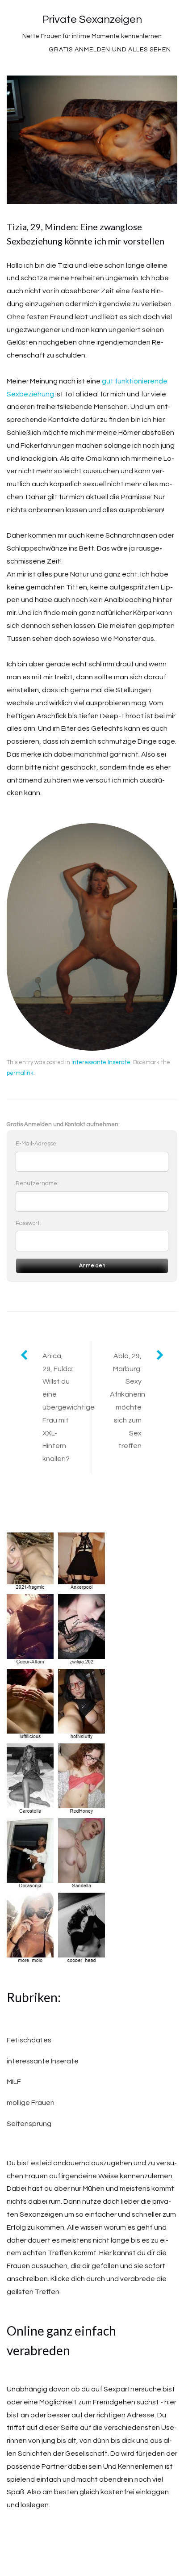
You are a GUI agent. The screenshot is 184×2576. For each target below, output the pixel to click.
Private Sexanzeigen (92, 19)
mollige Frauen (31, 2103)
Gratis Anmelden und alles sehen (110, 50)
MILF (14, 2082)
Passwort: (28, 1223)
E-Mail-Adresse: (37, 1144)
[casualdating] (57, 1749)
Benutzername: (37, 1183)
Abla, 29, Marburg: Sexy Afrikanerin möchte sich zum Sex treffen (128, 1401)
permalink (20, 1073)
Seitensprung (29, 2124)
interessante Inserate (101, 1062)
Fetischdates (29, 2040)
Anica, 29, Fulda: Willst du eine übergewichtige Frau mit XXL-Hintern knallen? (67, 1407)
